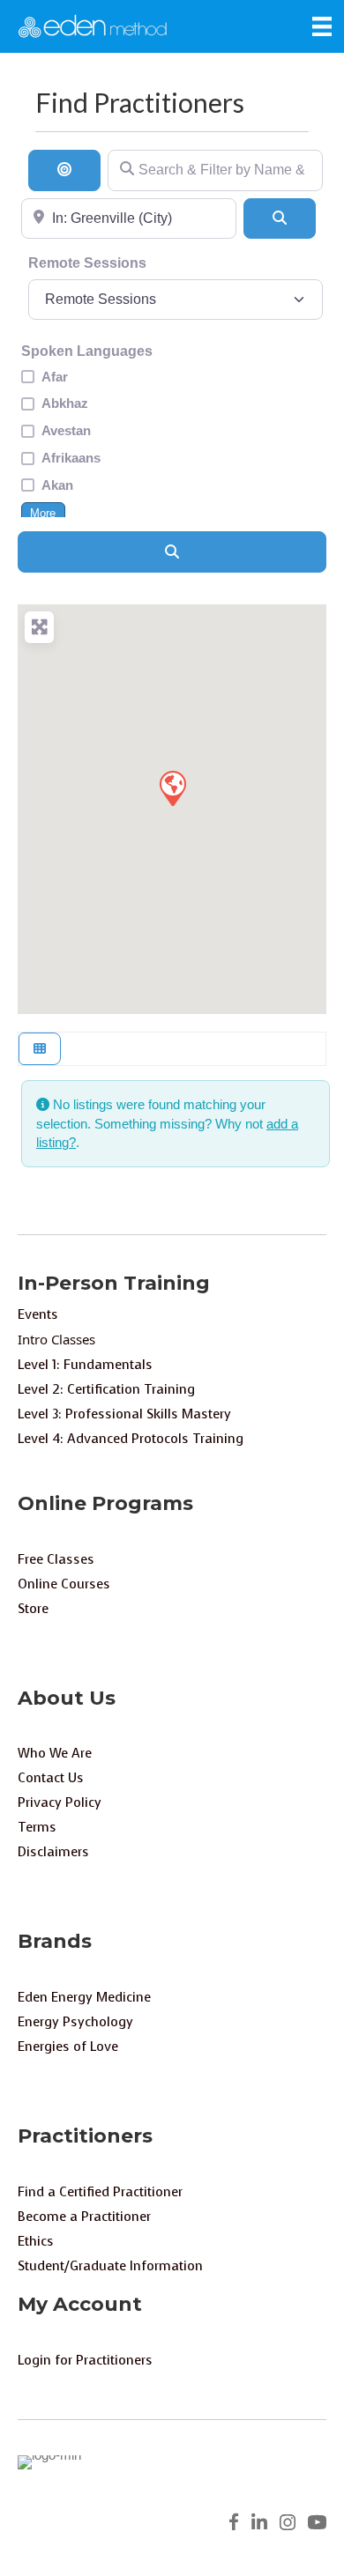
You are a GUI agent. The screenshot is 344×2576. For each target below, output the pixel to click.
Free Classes (56, 1559)
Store (33, 1609)
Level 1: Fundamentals (85, 1365)
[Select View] (40, 1049)
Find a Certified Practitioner (100, 2192)
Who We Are (55, 1753)
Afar (55, 377)
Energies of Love (68, 2047)
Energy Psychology (75, 2022)
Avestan (66, 430)
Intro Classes (56, 1339)
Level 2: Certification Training (106, 1389)
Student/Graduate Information (110, 2266)
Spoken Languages (87, 351)
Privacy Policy (60, 1802)
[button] (172, 788)
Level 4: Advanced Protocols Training (131, 1439)
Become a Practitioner (84, 2217)
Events (38, 1314)
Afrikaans (71, 458)
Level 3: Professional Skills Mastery (124, 1414)
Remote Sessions (87, 263)
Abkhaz (65, 403)
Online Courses (64, 1584)
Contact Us (51, 1778)
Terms (37, 1827)
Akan (57, 485)
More (43, 514)
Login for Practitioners (85, 2360)
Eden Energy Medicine (84, 1997)
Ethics (36, 2241)
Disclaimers (53, 1852)
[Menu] (322, 26)
